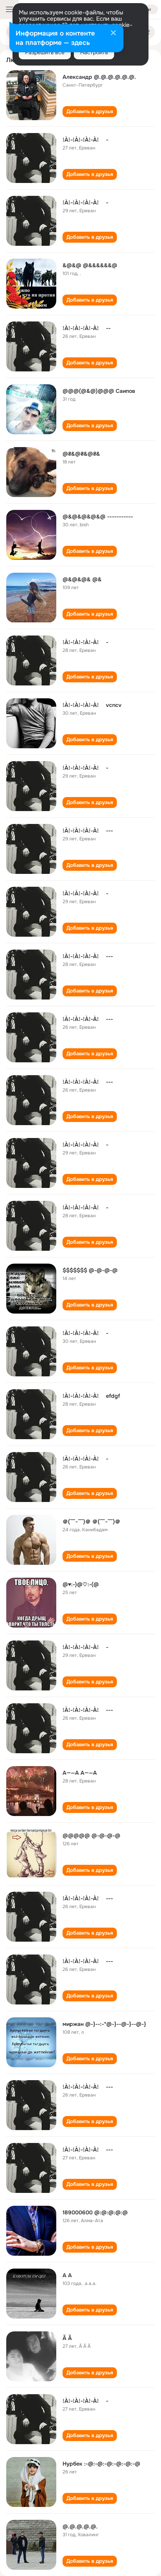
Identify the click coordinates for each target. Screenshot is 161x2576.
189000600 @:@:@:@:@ (95, 2212)
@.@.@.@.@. (80, 2526)
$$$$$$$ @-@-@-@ (90, 1270)
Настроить (94, 52)
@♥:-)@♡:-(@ (81, 1584)
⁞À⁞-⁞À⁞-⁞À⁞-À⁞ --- (88, 831)
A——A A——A (80, 1773)
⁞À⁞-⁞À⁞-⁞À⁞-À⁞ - (85, 140)
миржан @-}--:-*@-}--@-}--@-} (104, 2024)
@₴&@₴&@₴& (81, 454)
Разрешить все (45, 52)
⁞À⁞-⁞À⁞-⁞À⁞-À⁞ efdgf (91, 1396)
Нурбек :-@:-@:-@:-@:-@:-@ (101, 2464)
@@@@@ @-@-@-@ (91, 1836)
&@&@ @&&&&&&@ (90, 265)
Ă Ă (67, 2338)
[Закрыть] (113, 34)
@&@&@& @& (82, 579)
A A (67, 2275)
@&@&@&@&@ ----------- (98, 517)
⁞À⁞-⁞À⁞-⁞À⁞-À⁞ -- (87, 328)
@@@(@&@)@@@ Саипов (99, 391)
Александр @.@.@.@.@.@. (99, 77)
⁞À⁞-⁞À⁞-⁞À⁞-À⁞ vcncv (92, 705)
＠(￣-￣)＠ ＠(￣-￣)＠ (91, 1521)
